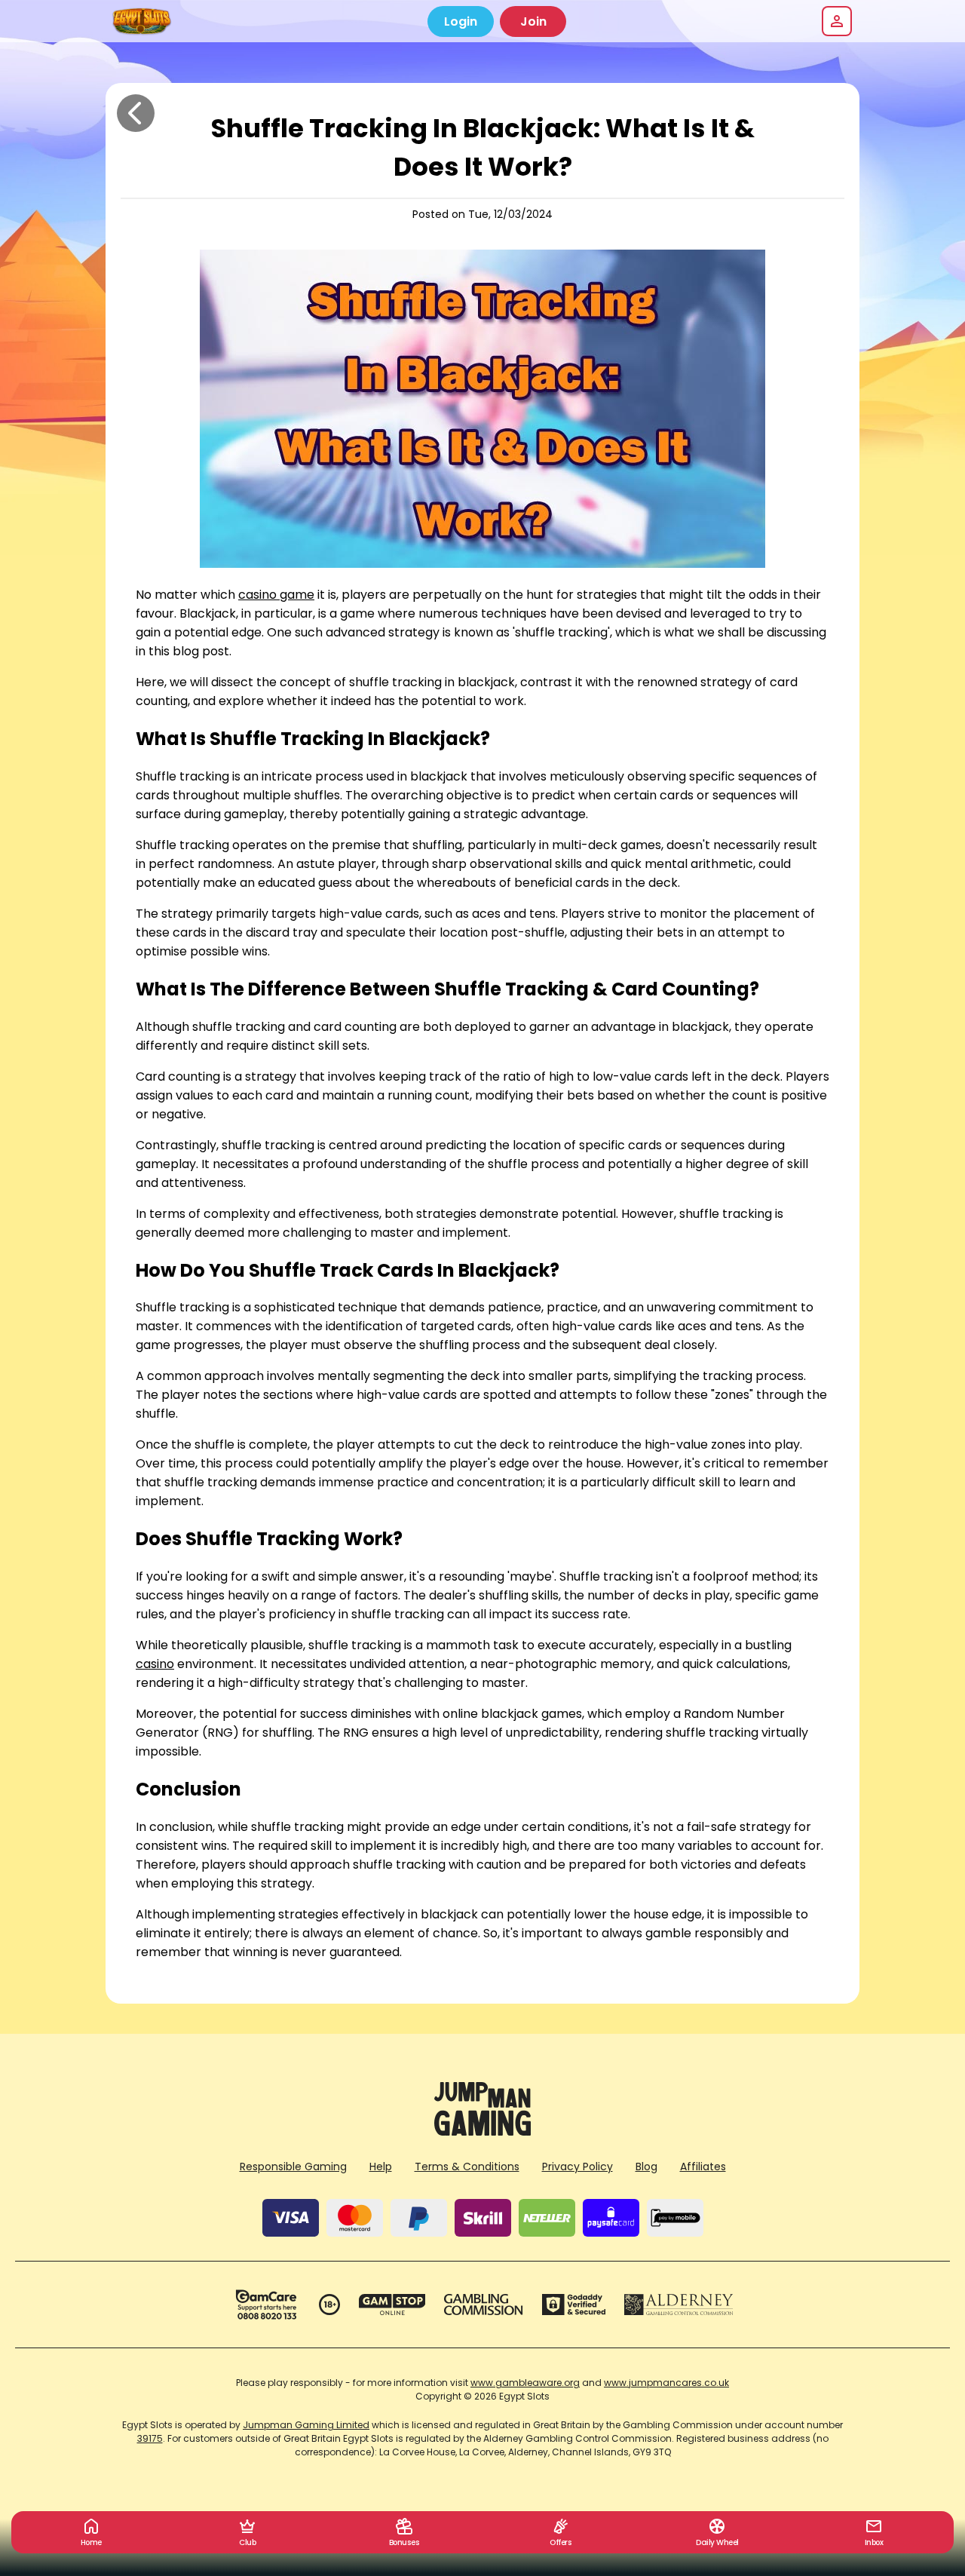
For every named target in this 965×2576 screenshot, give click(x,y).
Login (461, 21)
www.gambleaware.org (525, 2383)
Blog (646, 2167)
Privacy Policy (577, 2167)
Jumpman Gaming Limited (306, 2425)
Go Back (136, 113)
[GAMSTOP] (392, 2305)
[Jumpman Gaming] (482, 2131)
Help (381, 2167)
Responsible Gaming (293, 2167)
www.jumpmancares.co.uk (666, 2383)
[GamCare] (266, 2305)
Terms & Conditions (467, 2167)
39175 (150, 2438)
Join (533, 21)
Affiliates (703, 2167)
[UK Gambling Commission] (483, 2305)
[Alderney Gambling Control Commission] (679, 2305)
